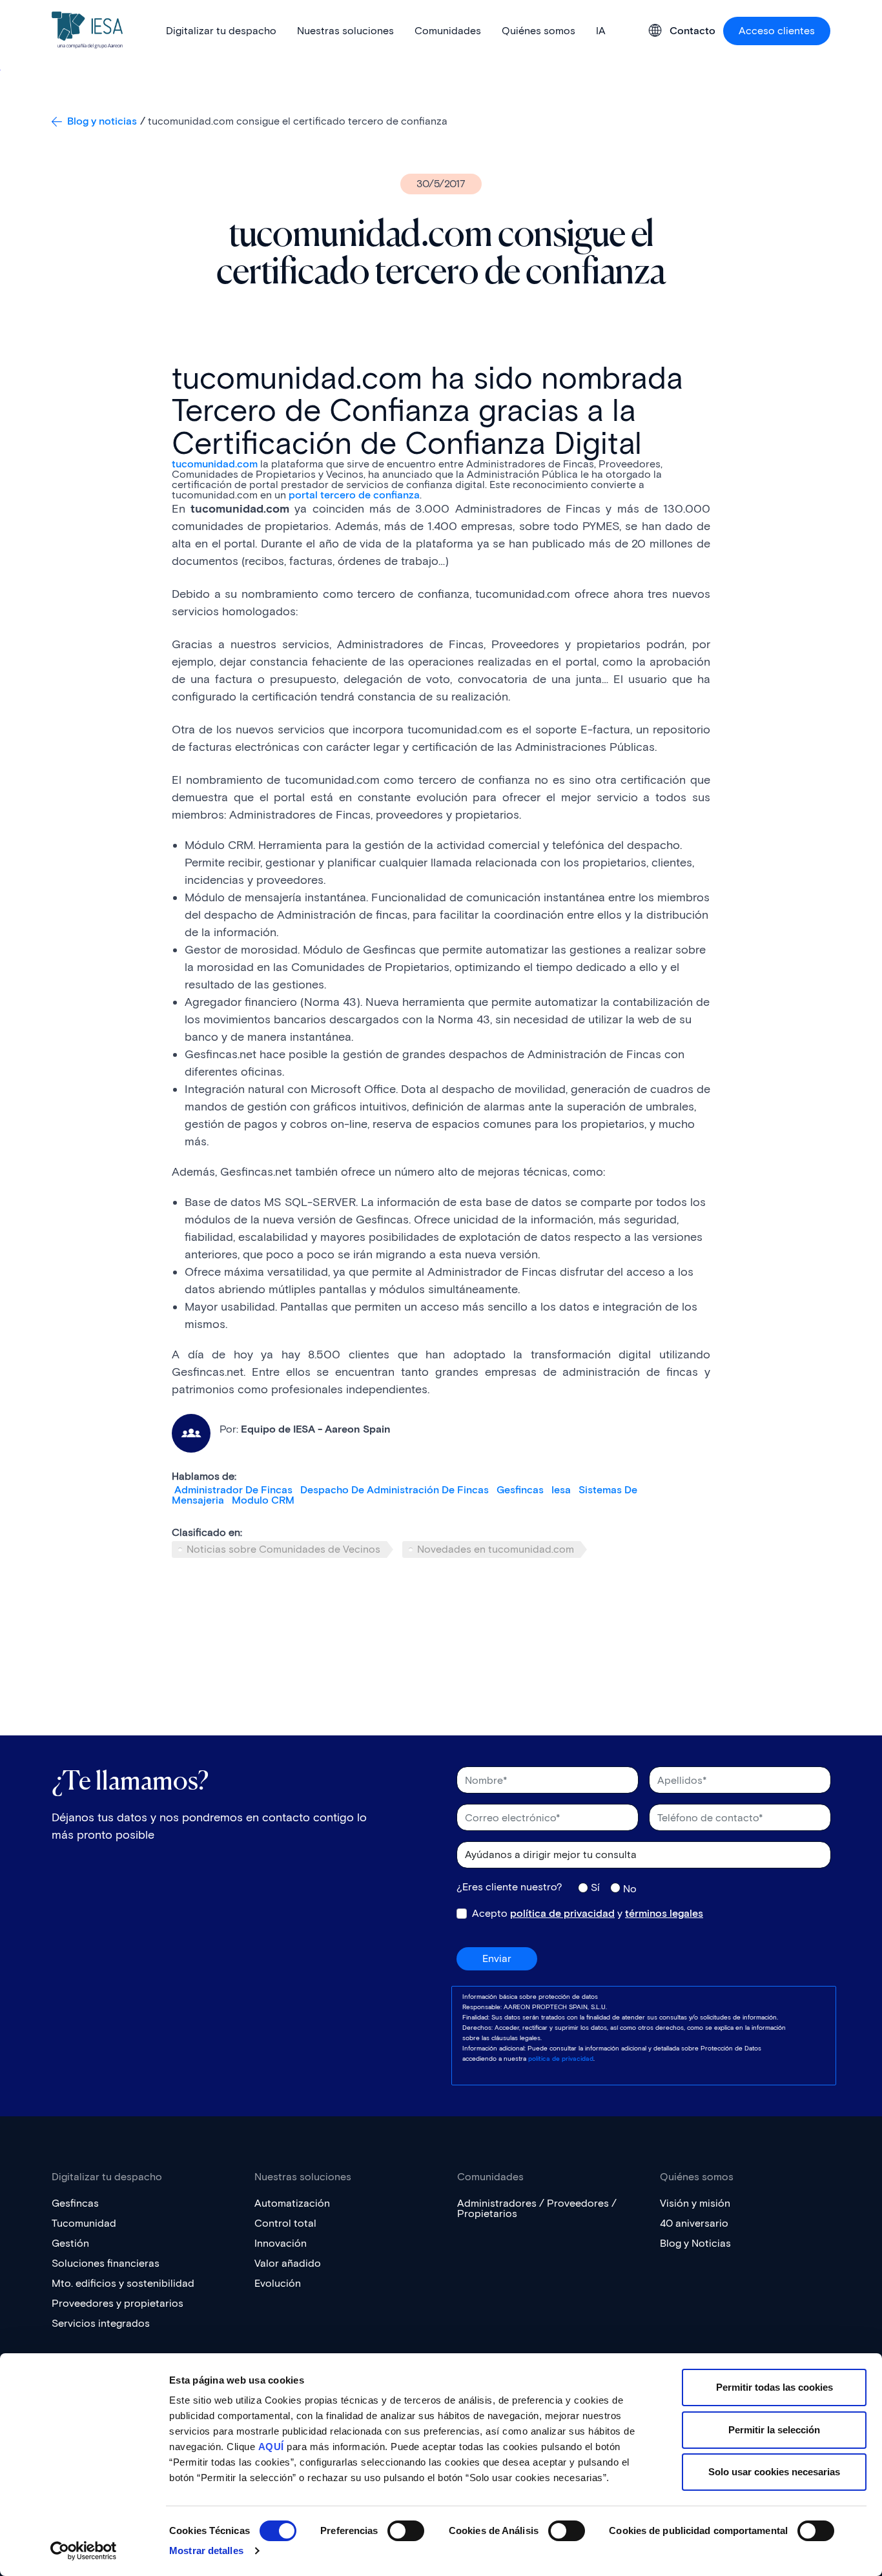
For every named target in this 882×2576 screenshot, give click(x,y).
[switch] (406, 2531)
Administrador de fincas (233, 1490)
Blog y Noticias (695, 2243)
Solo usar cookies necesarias (774, 2472)
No (630, 1888)
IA (601, 31)
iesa (561, 1490)
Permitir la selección (774, 2430)
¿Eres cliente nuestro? (509, 1887)
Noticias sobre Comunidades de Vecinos (283, 1549)
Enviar (497, 1958)
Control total (285, 2223)
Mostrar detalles (206, 2550)
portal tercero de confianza (354, 495)
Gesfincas (520, 1490)
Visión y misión (695, 2203)
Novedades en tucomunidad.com (496, 1549)
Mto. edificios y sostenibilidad (123, 2283)
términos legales (664, 1913)
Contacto (692, 31)
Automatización (292, 2203)
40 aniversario (694, 2223)
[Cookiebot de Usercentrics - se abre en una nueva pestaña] (84, 2551)
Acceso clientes (777, 31)
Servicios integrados (101, 2323)
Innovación (281, 2243)
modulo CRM (263, 1500)
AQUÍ (271, 2447)
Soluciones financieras (106, 2263)
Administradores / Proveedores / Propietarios (537, 2208)
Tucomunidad (84, 2223)
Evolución (278, 2283)
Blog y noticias (102, 121)
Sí (595, 1887)
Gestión (70, 2243)
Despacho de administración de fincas (395, 1490)
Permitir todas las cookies (774, 2387)
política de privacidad (562, 1913)
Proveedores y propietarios (118, 2303)
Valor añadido (288, 2263)
